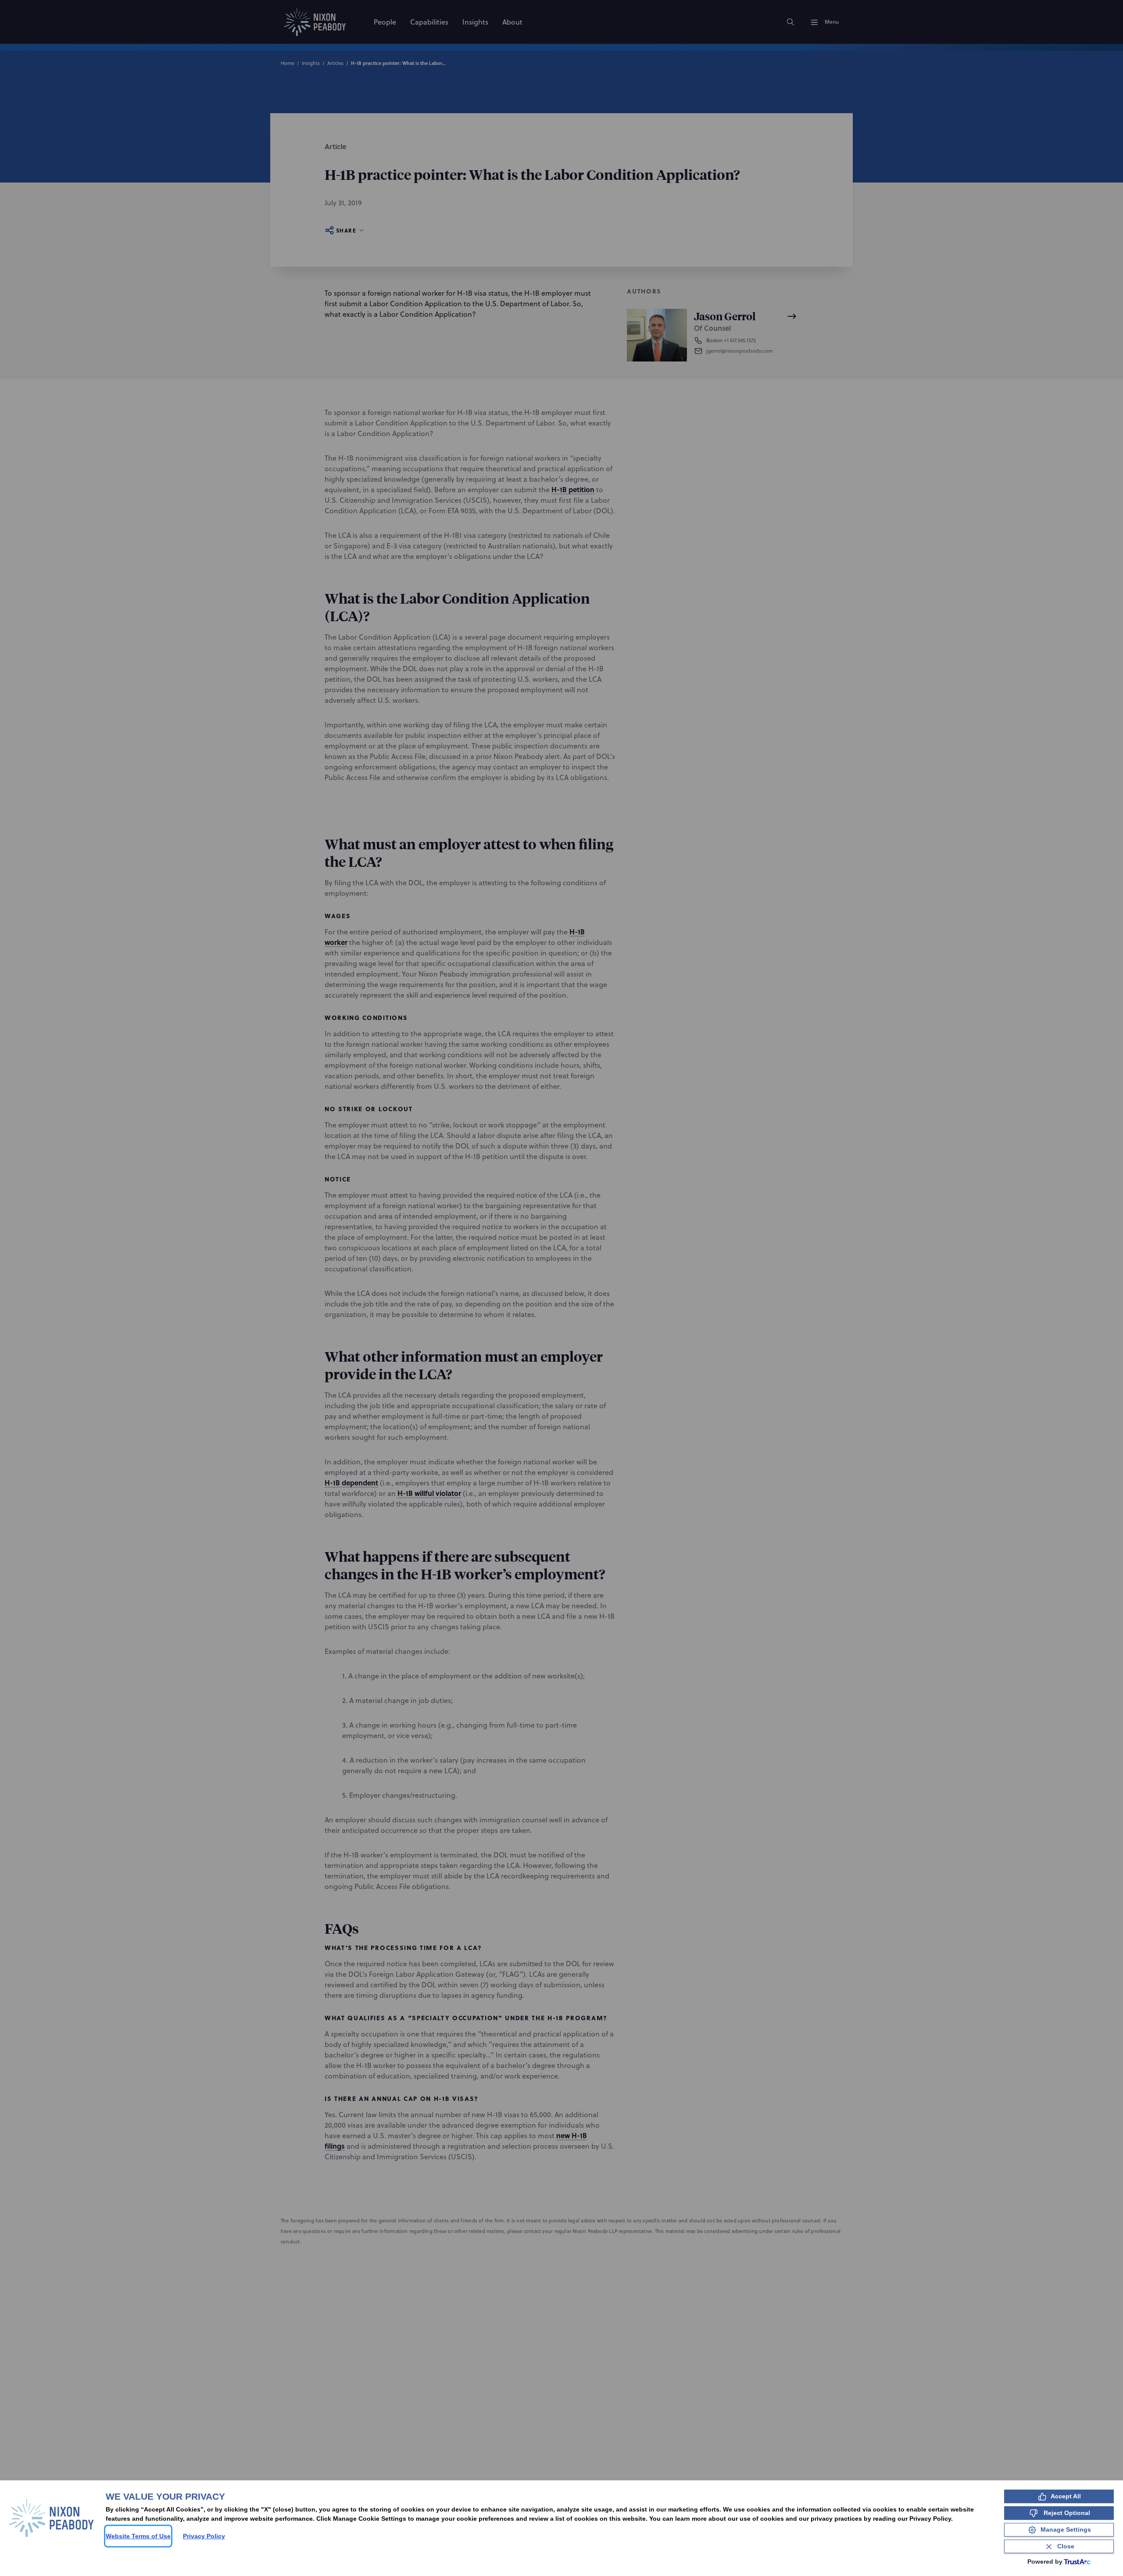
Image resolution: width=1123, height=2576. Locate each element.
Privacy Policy (204, 2536)
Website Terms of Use (138, 2536)
